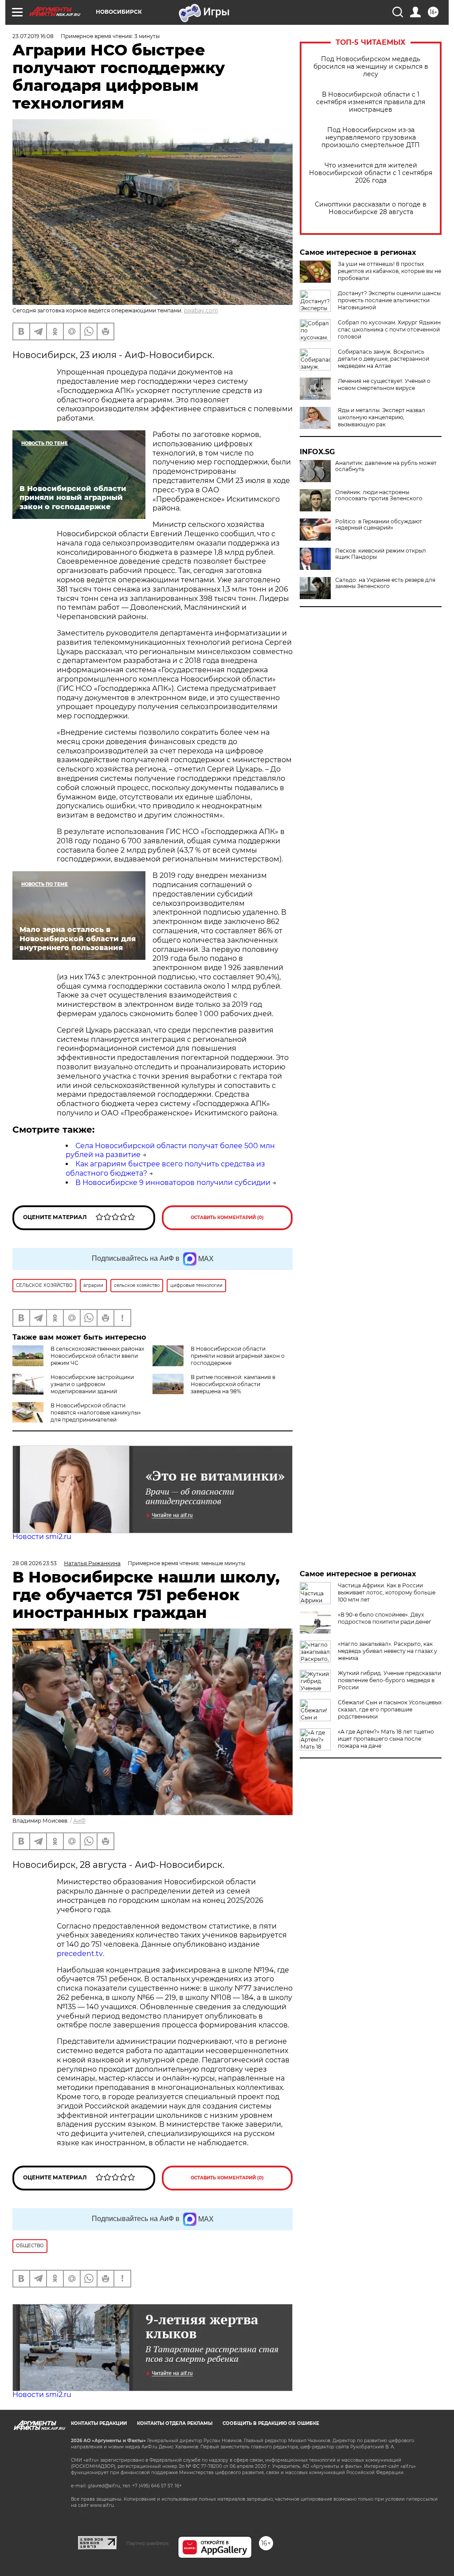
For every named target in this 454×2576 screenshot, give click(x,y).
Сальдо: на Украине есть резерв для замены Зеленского (385, 583)
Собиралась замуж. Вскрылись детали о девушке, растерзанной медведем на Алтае (384, 359)
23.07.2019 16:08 (33, 36)
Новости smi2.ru (42, 1537)
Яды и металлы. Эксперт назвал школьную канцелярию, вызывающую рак (382, 417)
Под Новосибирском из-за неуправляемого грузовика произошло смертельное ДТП (371, 138)
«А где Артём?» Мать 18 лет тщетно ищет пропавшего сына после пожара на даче (386, 1739)
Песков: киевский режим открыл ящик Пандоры (381, 554)
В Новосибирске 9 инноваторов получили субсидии (173, 1183)
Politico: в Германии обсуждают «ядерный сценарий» (379, 525)
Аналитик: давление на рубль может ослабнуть (386, 466)
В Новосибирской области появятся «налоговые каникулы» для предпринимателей (96, 1413)
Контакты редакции (99, 2423)
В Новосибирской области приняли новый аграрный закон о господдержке (238, 1356)
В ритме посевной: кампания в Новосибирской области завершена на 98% (233, 1384)
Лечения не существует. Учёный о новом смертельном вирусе (384, 384)
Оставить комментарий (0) (227, 1218)
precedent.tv (80, 1954)
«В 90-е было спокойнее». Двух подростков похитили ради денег (385, 1618)
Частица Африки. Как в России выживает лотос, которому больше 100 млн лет (387, 1592)
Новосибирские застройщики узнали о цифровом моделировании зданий (92, 1384)
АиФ (79, 1821)
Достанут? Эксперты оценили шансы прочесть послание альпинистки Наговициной (389, 300)
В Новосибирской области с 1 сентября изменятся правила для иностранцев (371, 102)
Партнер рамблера (147, 2543)
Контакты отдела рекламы (175, 2423)
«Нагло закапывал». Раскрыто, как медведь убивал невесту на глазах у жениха (387, 1651)
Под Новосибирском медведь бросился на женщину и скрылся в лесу (371, 67)
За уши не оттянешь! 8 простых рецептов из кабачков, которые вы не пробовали (389, 271)
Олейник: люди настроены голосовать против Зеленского (379, 495)
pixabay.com (201, 310)
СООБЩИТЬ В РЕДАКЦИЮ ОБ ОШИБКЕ (271, 2423)
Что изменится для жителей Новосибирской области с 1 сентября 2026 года (371, 173)
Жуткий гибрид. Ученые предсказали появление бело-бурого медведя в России (389, 1680)
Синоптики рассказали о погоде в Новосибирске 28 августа (371, 208)
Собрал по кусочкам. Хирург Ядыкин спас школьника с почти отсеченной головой (389, 329)
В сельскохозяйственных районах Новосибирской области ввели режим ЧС (97, 1356)
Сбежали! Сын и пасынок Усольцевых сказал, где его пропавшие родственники (390, 1709)
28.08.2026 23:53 (35, 1563)
